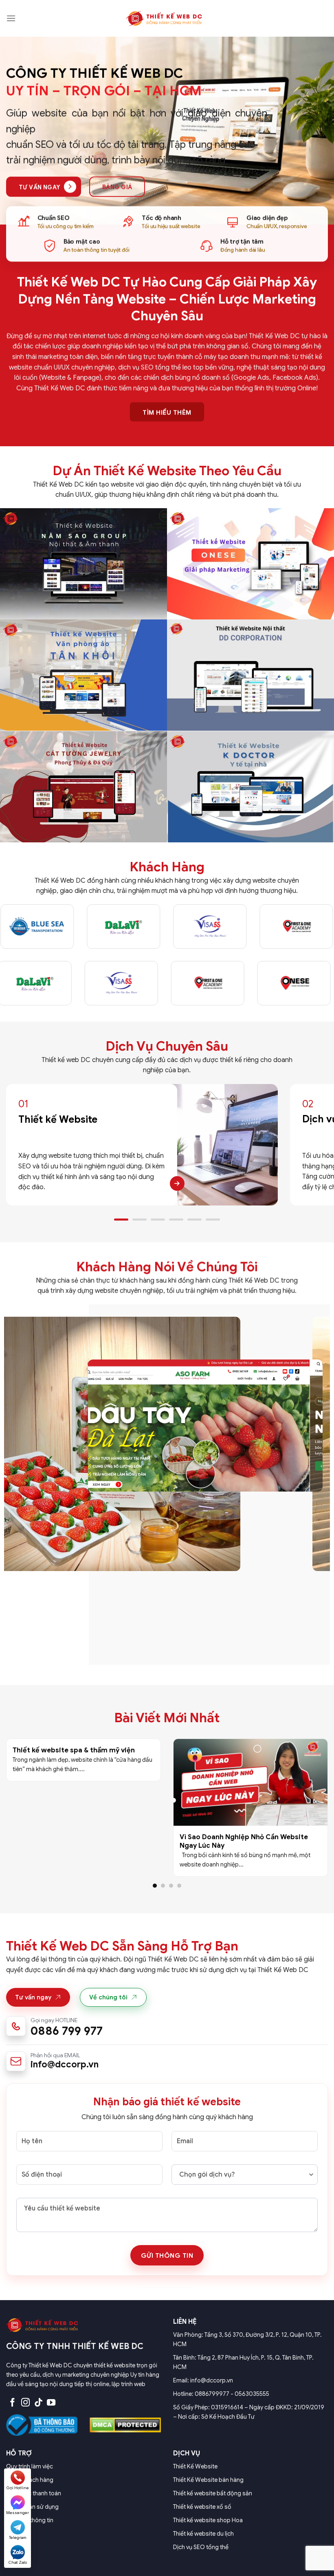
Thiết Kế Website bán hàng (208, 2480)
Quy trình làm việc (30, 2466)
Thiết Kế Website (195, 2466)
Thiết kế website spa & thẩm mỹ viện (74, 1750)
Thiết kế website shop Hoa (208, 2520)
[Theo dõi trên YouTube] (51, 2403)
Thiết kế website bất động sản (213, 2493)
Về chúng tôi (108, 1997)
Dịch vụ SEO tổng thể (201, 2547)
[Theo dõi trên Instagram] (25, 2403)
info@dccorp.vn (65, 2064)
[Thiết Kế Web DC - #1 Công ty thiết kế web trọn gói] (167, 18)
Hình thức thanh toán (34, 2493)
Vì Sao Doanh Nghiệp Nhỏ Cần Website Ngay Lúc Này (244, 1841)
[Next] (317, 1145)
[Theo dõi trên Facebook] (12, 2403)
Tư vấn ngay (33, 1997)
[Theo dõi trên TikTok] (38, 2403)
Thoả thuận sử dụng (32, 2507)
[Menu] (11, 18)
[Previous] (17, 1145)
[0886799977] (167, 2027)
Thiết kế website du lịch (203, 2534)
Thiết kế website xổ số (202, 2507)
